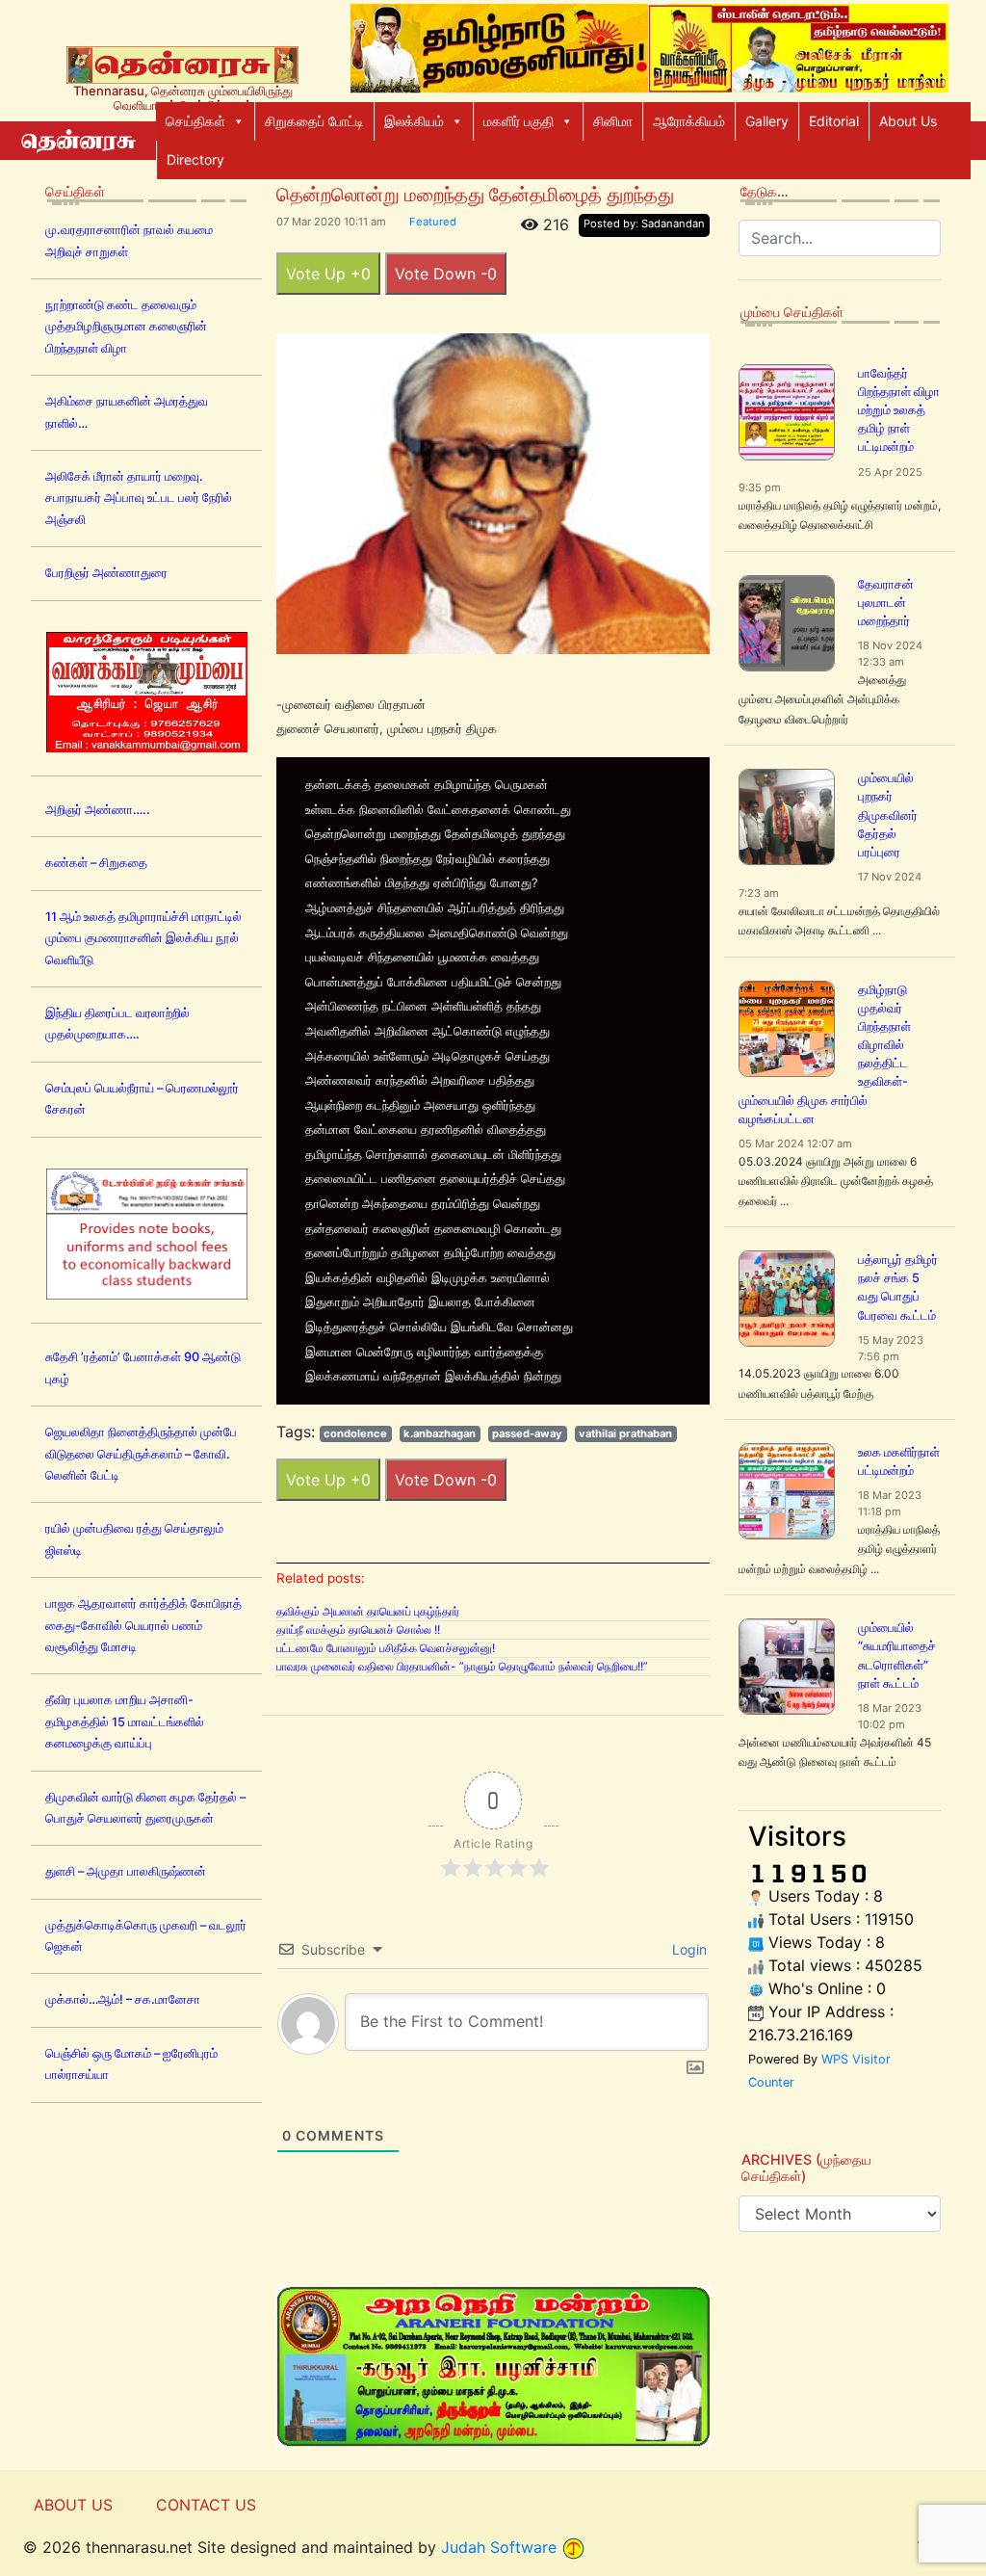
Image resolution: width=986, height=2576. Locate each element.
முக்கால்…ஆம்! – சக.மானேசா (123, 1999)
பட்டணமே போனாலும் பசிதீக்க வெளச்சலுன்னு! (386, 1648)
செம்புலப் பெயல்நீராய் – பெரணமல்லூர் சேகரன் (142, 1099)
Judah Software (499, 2547)
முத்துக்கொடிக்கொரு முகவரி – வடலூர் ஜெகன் (146, 1936)
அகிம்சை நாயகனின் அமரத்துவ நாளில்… (127, 412)
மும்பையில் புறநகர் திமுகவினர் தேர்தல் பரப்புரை (888, 815)
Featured (433, 222)
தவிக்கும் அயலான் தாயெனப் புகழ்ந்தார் (368, 1611)
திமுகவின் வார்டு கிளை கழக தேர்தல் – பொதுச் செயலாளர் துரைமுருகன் (145, 1808)
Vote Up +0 (328, 274)
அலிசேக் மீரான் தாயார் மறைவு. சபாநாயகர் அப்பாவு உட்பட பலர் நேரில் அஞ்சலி (139, 498)
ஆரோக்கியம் (689, 121)
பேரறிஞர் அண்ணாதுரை (106, 573)
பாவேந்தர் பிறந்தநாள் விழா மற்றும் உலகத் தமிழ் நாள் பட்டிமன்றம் (899, 410)
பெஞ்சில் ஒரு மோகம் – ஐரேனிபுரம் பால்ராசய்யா (131, 2064)
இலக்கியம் (414, 121)
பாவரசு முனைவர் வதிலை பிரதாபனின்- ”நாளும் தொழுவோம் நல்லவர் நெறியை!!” (462, 1666)
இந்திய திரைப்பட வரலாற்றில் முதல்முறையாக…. (117, 1024)
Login (688, 1949)
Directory (195, 159)
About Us (908, 121)
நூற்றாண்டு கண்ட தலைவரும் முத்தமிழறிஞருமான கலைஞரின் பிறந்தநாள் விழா (126, 327)
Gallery (767, 121)
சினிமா (613, 121)
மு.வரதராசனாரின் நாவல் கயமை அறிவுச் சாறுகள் (129, 240)
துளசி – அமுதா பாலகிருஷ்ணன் (126, 1871)
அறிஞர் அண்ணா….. (98, 810)
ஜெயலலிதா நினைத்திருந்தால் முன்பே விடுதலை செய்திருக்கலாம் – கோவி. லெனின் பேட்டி (141, 1454)
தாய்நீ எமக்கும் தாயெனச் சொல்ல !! (358, 1630)
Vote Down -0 (446, 274)
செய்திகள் (195, 121)
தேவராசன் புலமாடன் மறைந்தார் (886, 603)
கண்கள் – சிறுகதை (96, 863)
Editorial (834, 121)
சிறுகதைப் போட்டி (314, 121)
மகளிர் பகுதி (519, 121)
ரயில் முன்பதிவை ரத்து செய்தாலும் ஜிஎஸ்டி (134, 1539)
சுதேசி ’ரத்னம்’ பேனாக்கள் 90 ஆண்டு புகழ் (143, 1367)
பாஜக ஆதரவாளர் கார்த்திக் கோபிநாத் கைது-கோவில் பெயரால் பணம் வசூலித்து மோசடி (143, 1625)
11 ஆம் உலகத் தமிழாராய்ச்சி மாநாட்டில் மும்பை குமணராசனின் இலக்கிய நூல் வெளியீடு (143, 938)
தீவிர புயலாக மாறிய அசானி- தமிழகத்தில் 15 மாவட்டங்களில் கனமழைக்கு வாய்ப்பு (125, 1722)
